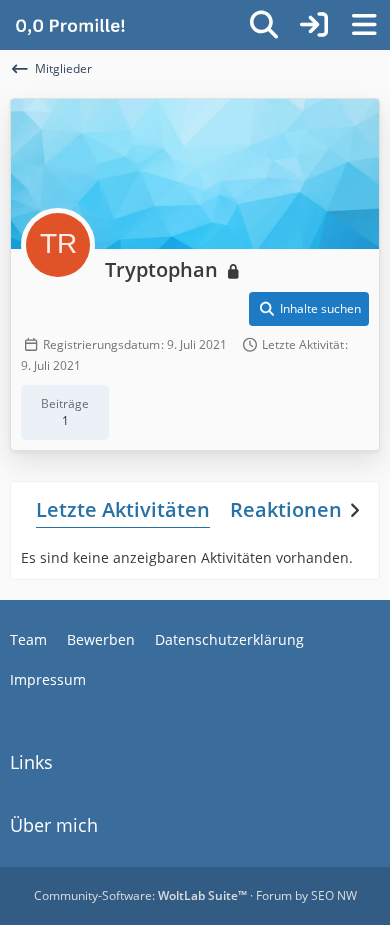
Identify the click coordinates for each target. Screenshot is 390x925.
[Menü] (364, 25)
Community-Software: (140, 895)
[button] (309, 309)
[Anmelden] (314, 25)
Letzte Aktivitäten (123, 509)
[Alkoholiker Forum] (70, 25)
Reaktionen (286, 509)
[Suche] (264, 25)
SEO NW (334, 895)
